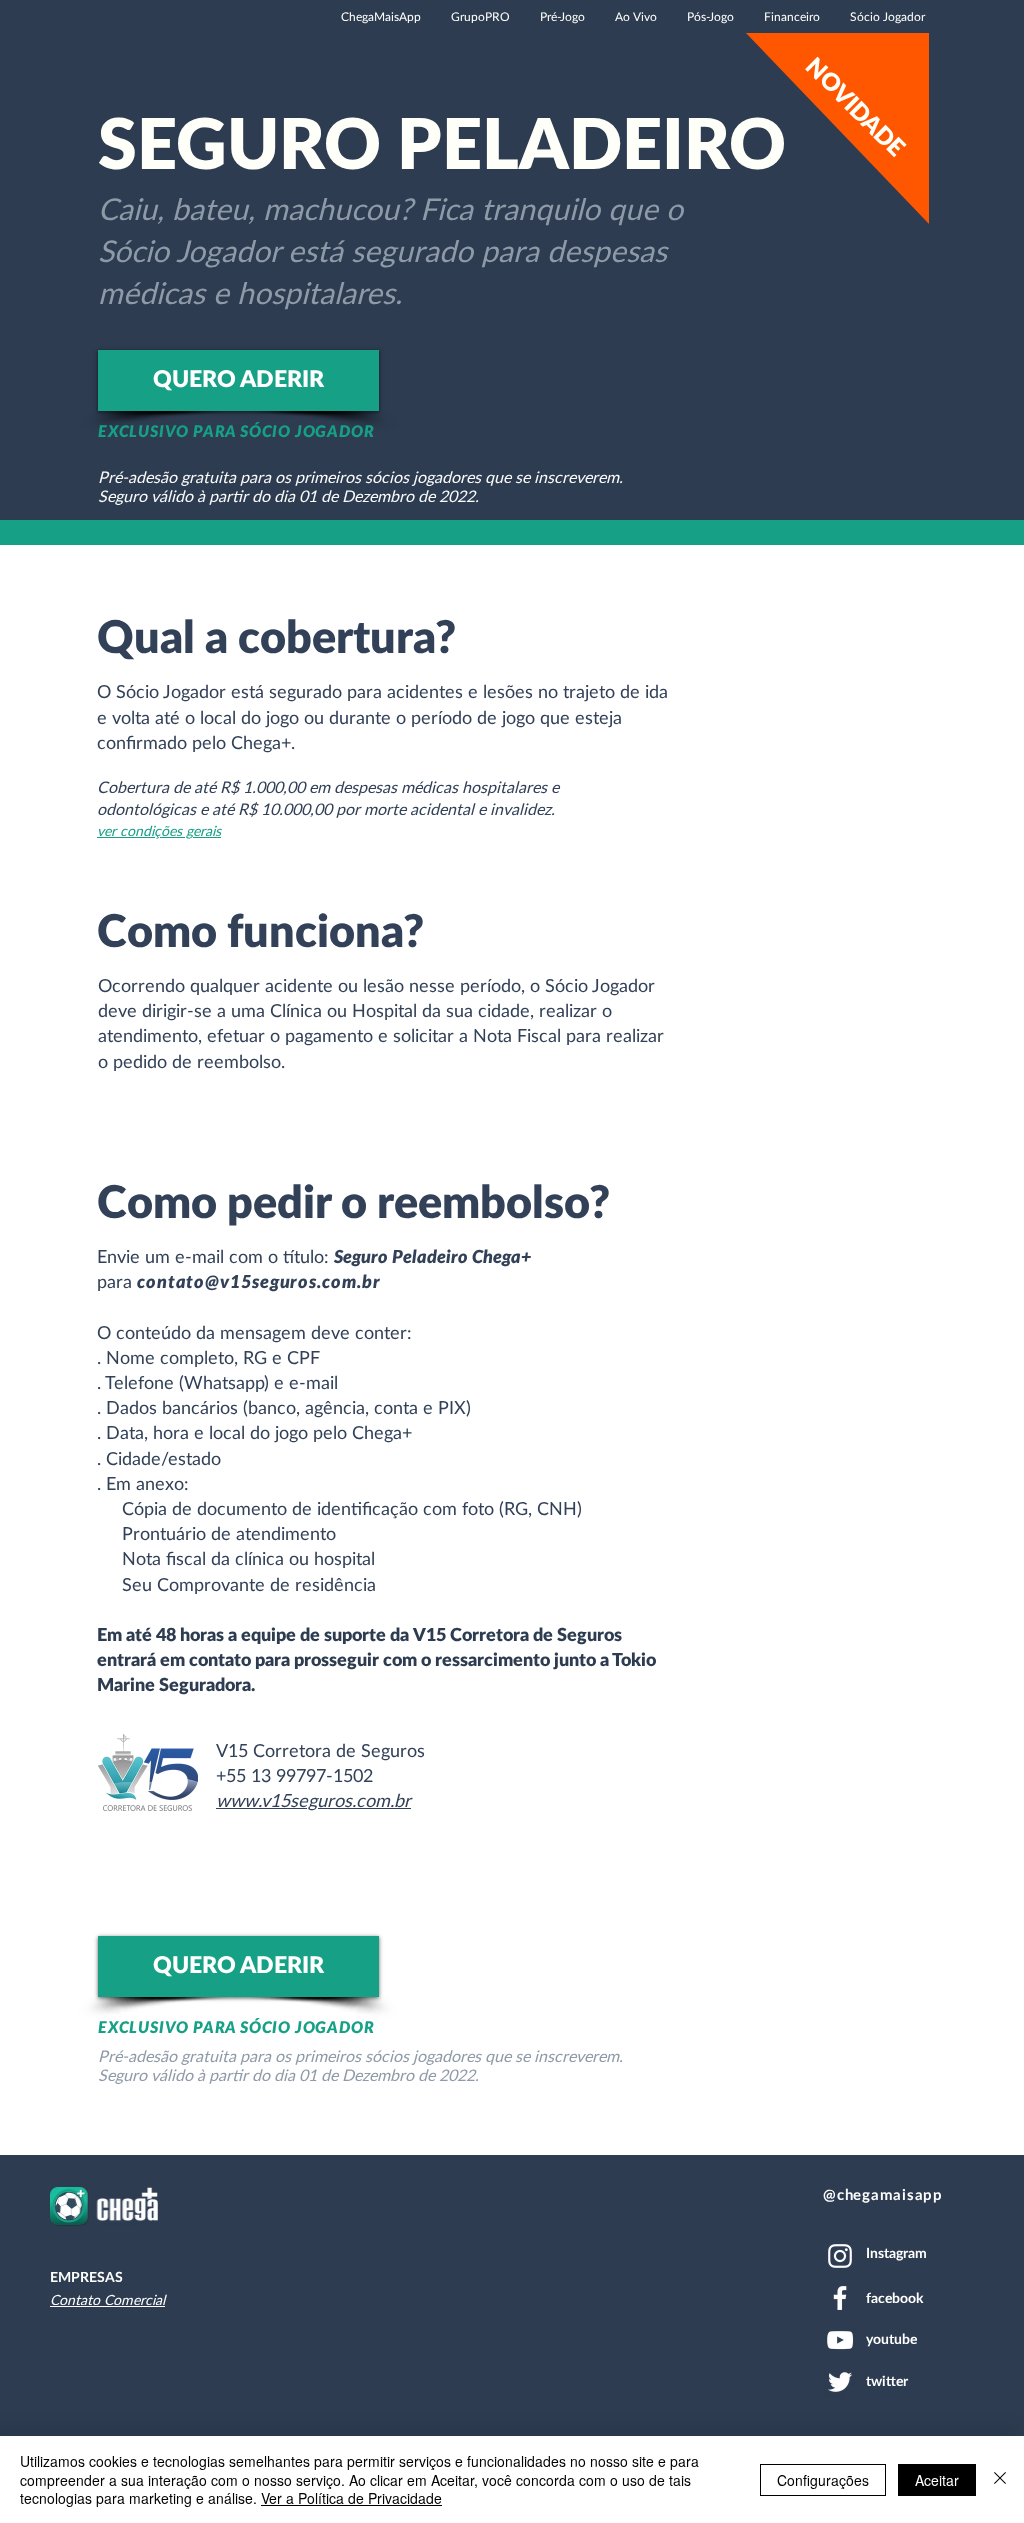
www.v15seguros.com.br (313, 1802)
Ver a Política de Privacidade (351, 2498)
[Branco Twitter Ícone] (840, 2382)
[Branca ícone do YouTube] (840, 2340)
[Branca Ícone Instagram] (840, 2256)
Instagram (896, 2254)
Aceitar (937, 2480)
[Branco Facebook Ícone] (840, 2298)
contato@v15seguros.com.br (259, 1283)
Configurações (823, 2480)
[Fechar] (1000, 2479)
